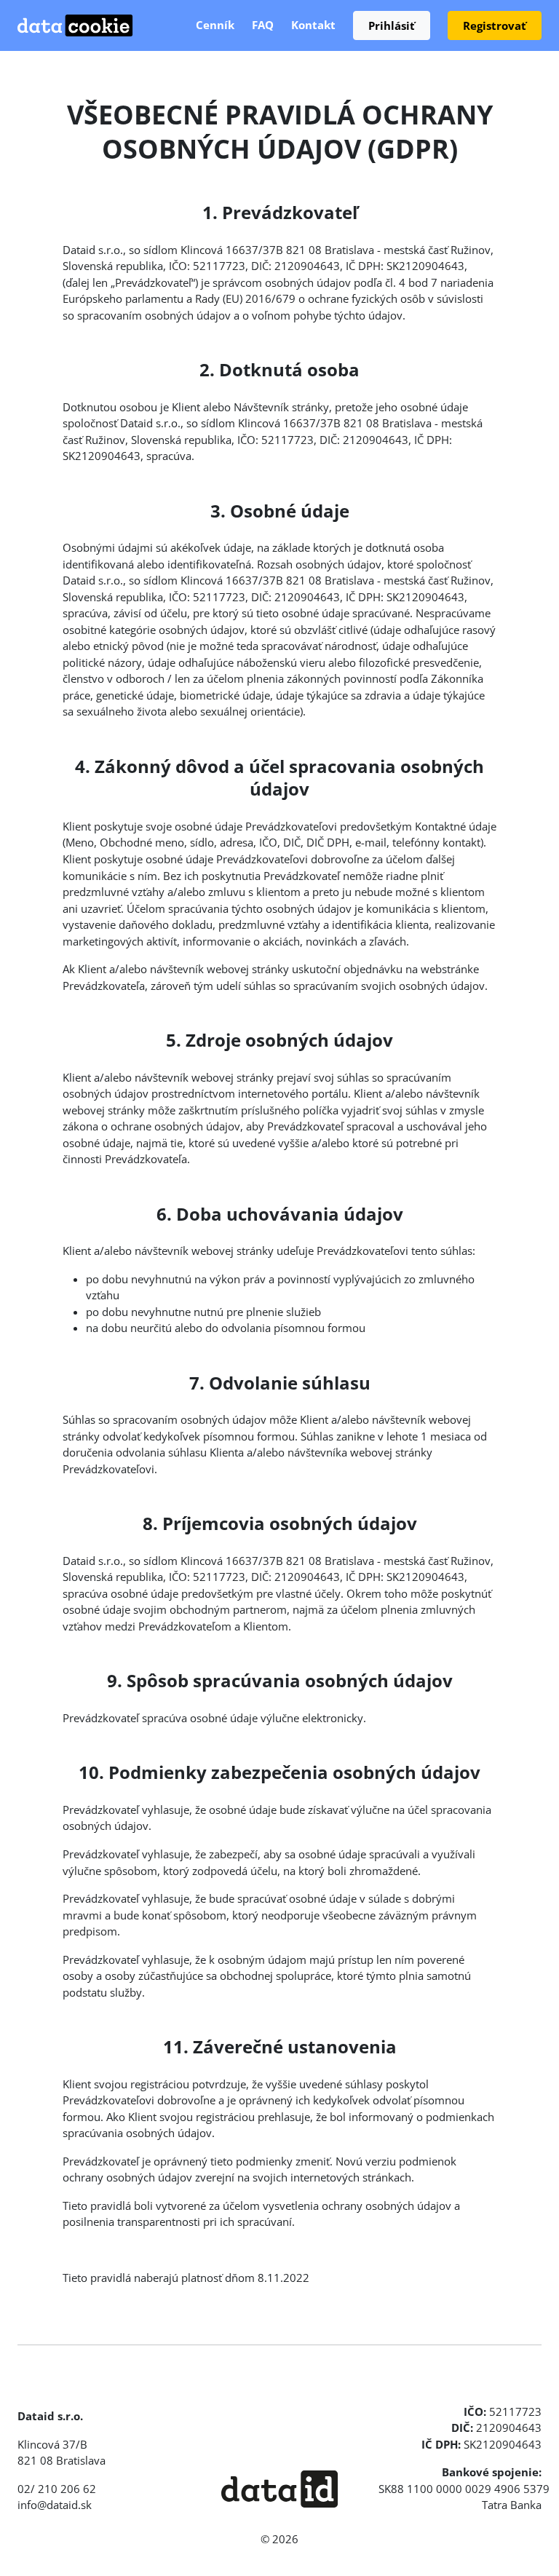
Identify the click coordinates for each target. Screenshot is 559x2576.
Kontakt (313, 25)
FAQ (263, 25)
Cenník (215, 25)
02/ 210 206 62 (57, 2489)
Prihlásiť (392, 25)
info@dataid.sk (55, 2505)
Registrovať (495, 25)
